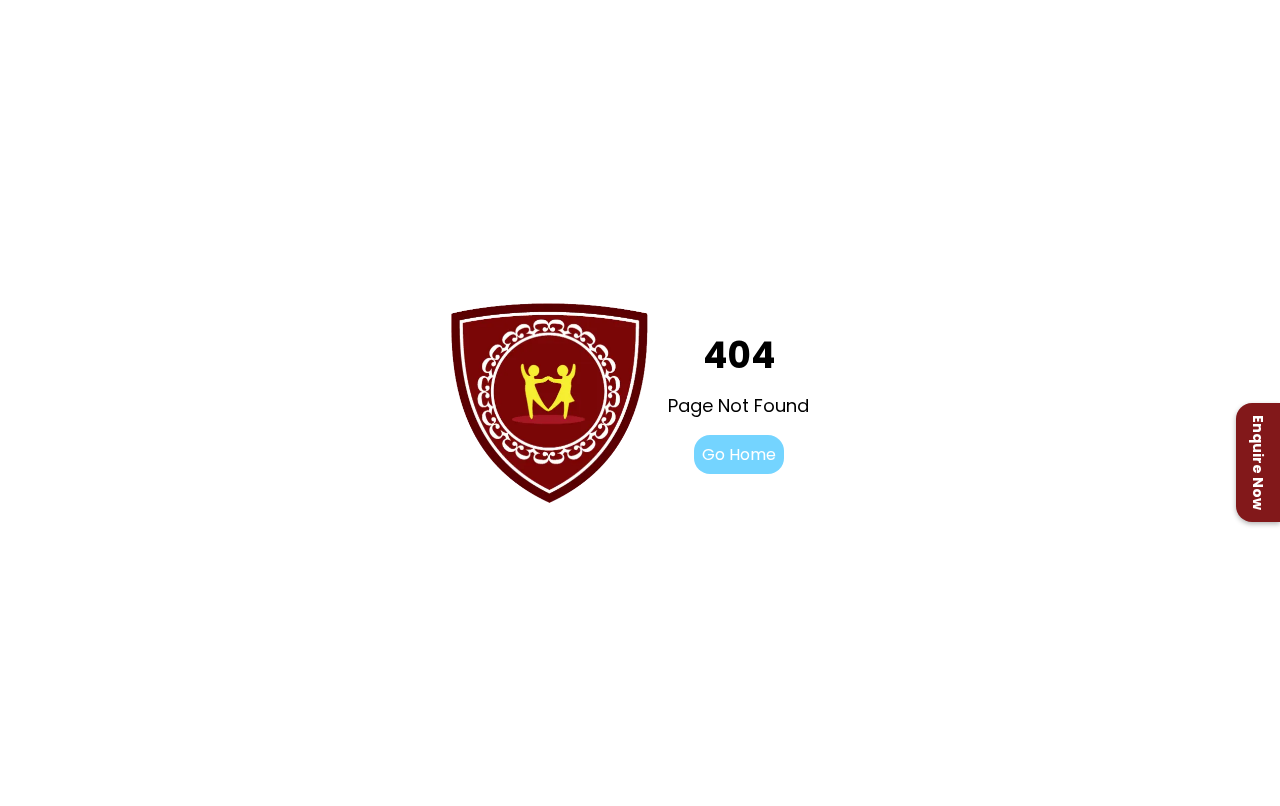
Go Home (739, 454)
